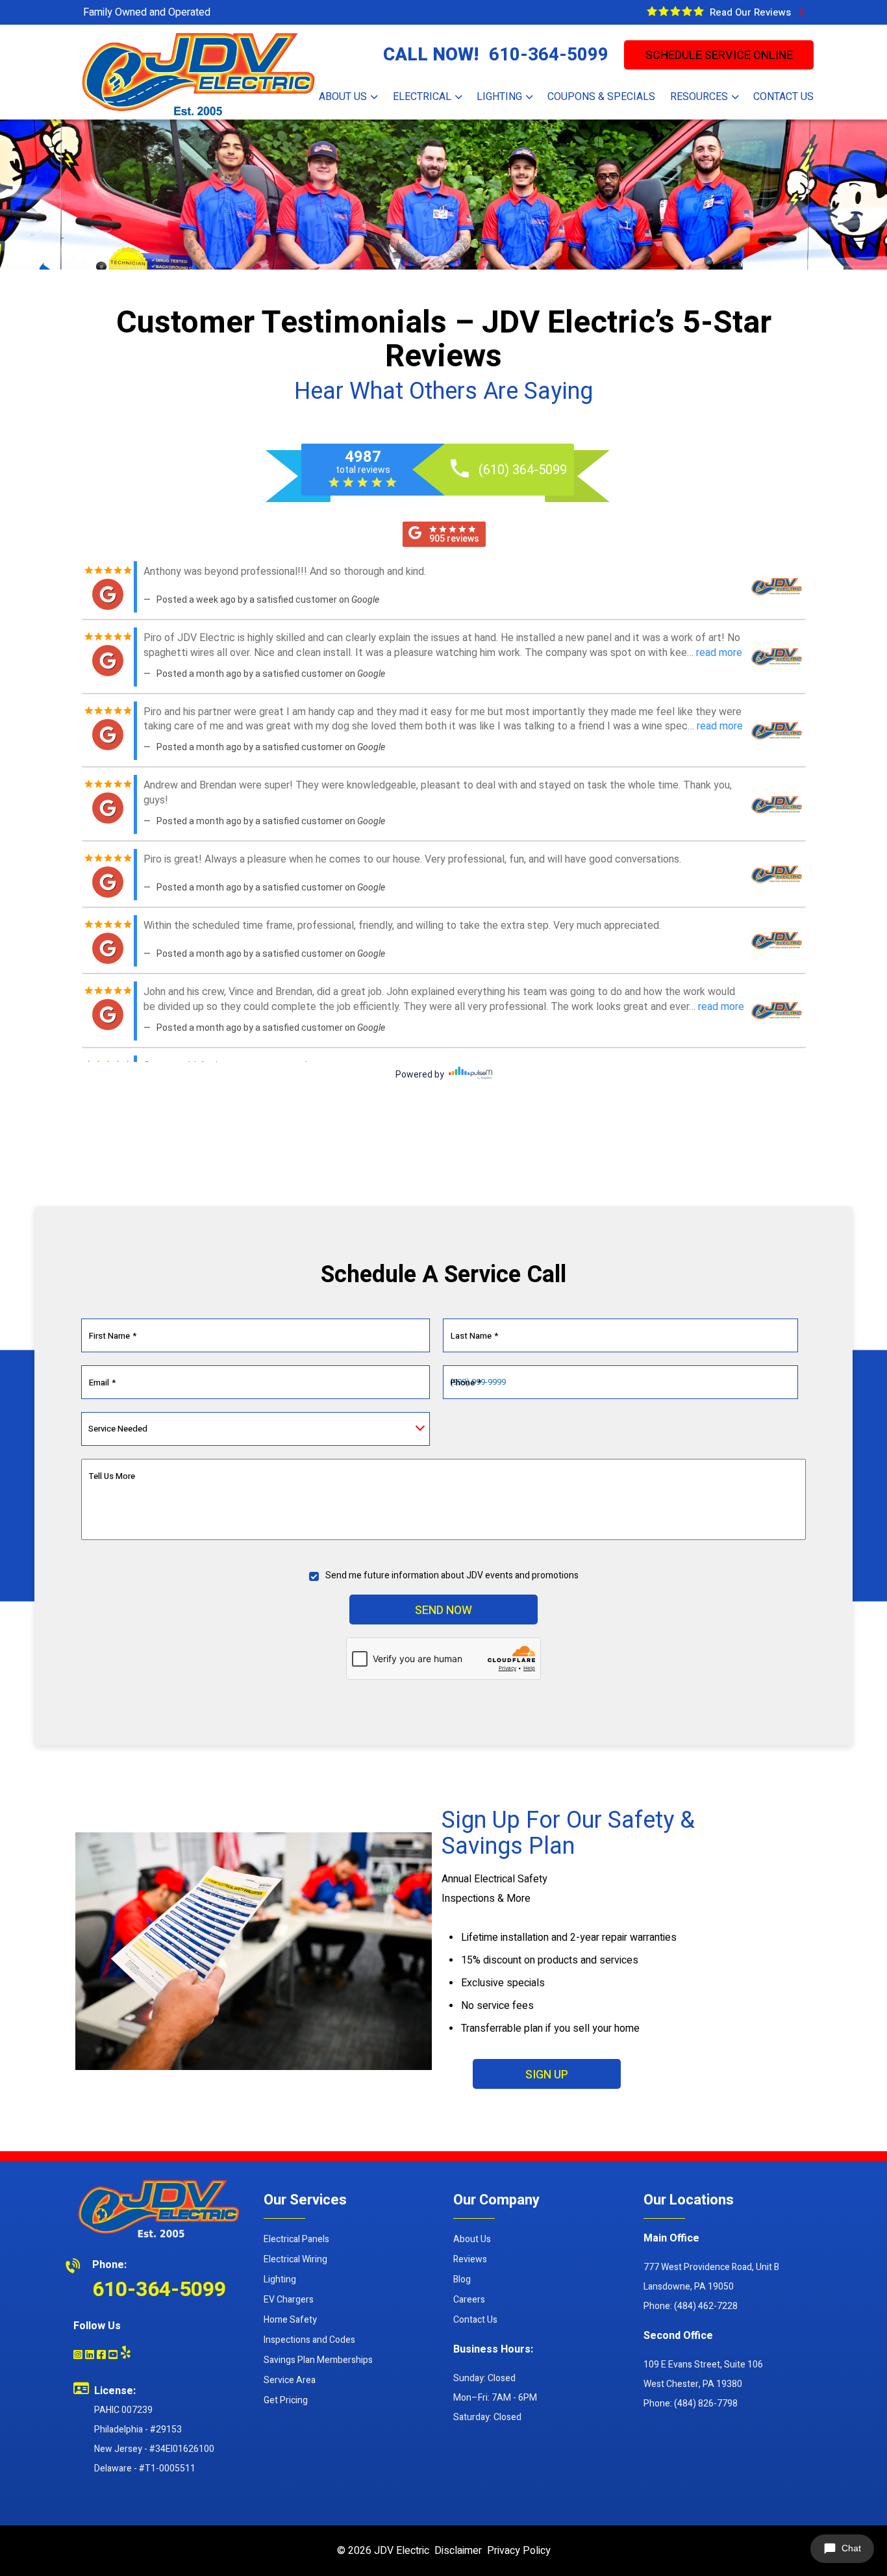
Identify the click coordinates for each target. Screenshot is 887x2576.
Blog (462, 2279)
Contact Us (475, 2320)
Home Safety (290, 2320)
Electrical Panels (296, 2239)
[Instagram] (78, 2356)
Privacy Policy (519, 2551)
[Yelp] (126, 2352)
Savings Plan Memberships (318, 2360)
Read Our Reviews (753, 12)
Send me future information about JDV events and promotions (452, 1575)
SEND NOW (443, 1610)
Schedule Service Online (719, 56)
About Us (472, 2239)
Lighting (280, 2279)
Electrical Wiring (295, 2259)
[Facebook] (101, 2356)
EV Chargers (289, 2300)
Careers (469, 2300)
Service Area (290, 2380)
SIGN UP (547, 2075)
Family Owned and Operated (147, 12)
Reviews (470, 2259)
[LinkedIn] (90, 2356)
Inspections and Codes (309, 2340)
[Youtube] (113, 2356)
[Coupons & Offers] (675, 11)
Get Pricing (286, 2400)
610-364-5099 (549, 55)
